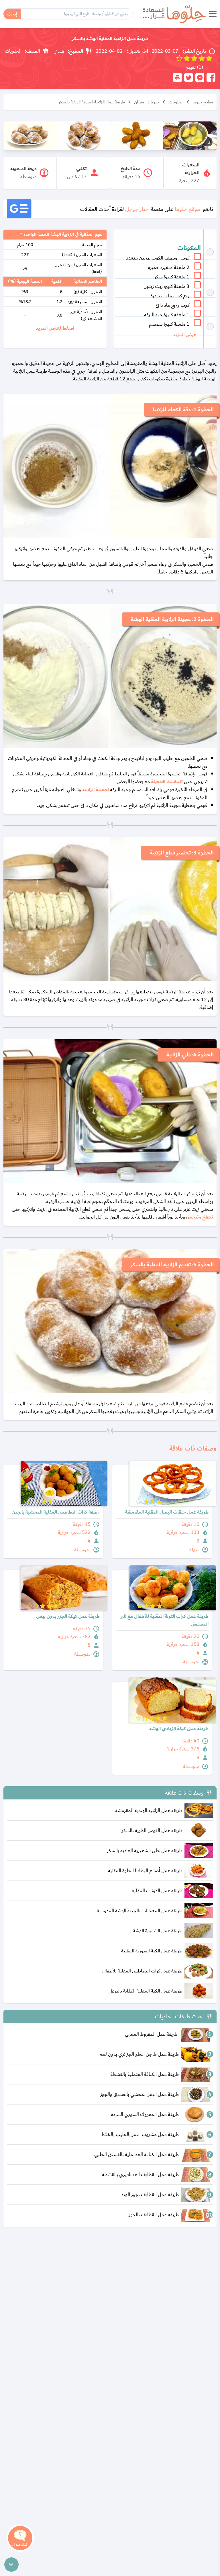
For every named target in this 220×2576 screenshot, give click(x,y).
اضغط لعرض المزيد (55, 328)
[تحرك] (11, 2565)
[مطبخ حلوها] (174, 14)
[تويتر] (189, 77)
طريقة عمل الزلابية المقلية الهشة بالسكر (92, 102)
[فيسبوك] (211, 77)
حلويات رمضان (147, 102)
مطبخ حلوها (203, 102)
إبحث (12, 14)
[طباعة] (177, 77)
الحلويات (176, 102)
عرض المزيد (184, 335)
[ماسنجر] (200, 77)
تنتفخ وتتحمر (200, 1217)
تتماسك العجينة (167, 782)
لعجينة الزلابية (96, 790)
